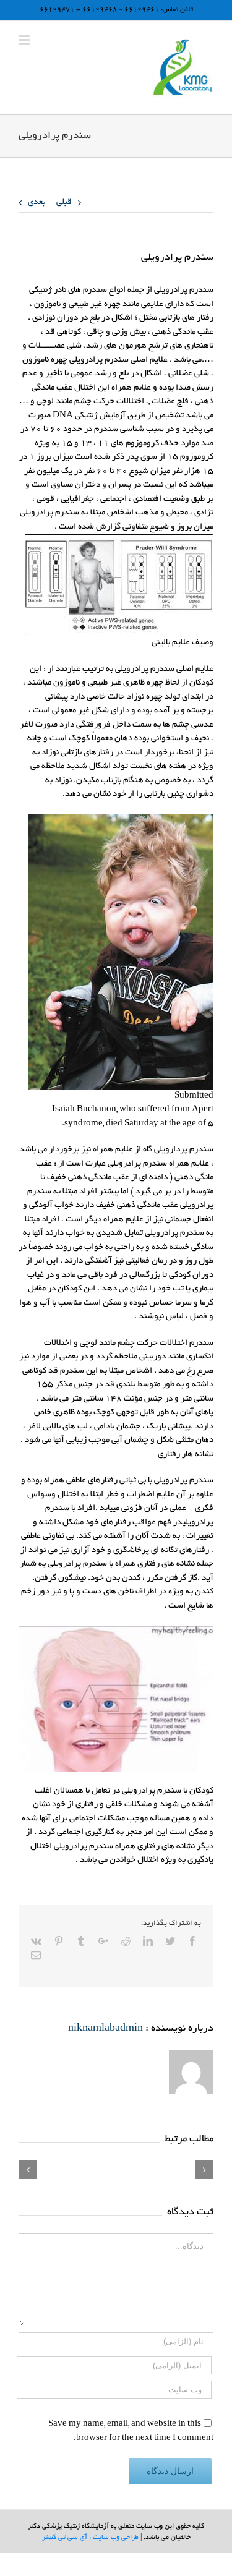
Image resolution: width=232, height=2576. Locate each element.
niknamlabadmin (105, 2029)
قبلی (64, 203)
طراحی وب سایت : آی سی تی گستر (90, 2538)
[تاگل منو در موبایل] (25, 40)
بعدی (37, 203)
